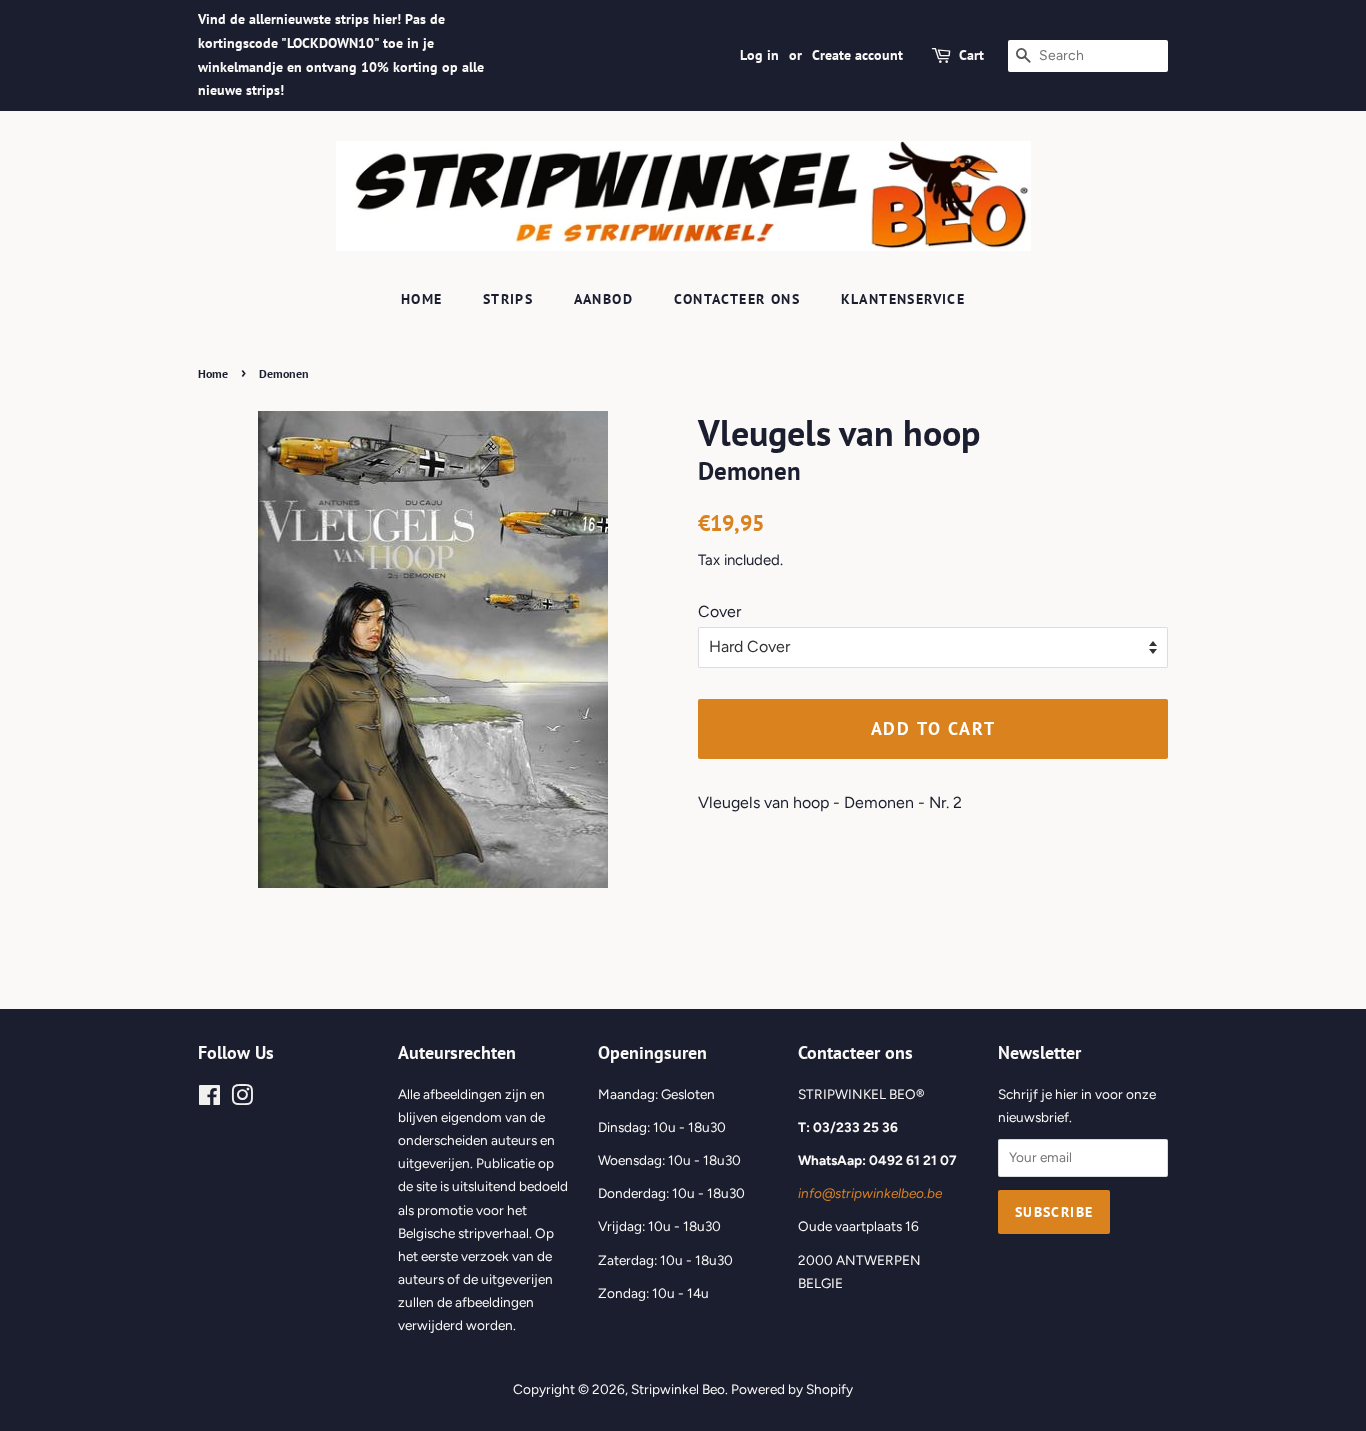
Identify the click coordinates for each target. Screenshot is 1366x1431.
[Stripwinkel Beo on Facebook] (209, 1099)
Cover (719, 611)
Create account (857, 55)
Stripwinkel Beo (678, 1389)
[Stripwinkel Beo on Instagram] (242, 1099)
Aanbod (603, 299)
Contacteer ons (737, 299)
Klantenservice (903, 299)
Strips (508, 299)
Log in (759, 55)
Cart (971, 55)
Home (422, 299)
